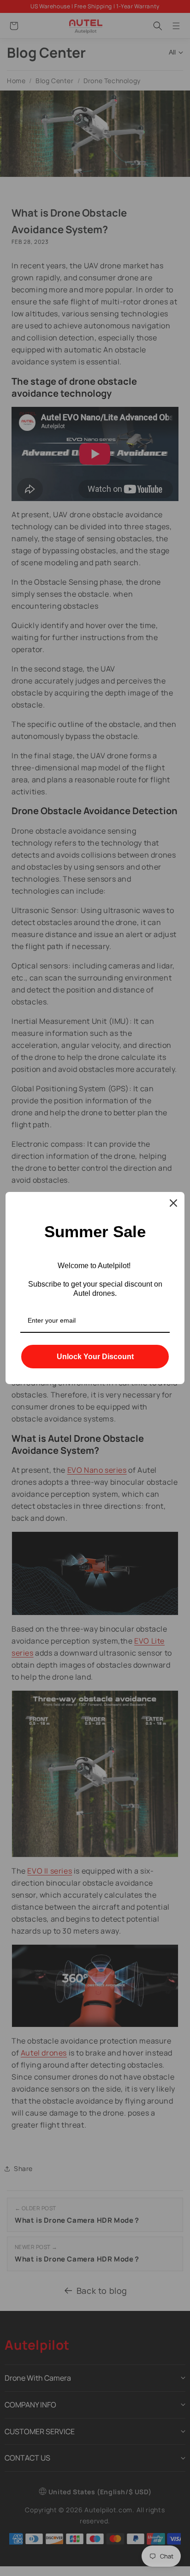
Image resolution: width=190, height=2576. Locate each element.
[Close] (173, 1203)
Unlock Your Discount (95, 1357)
